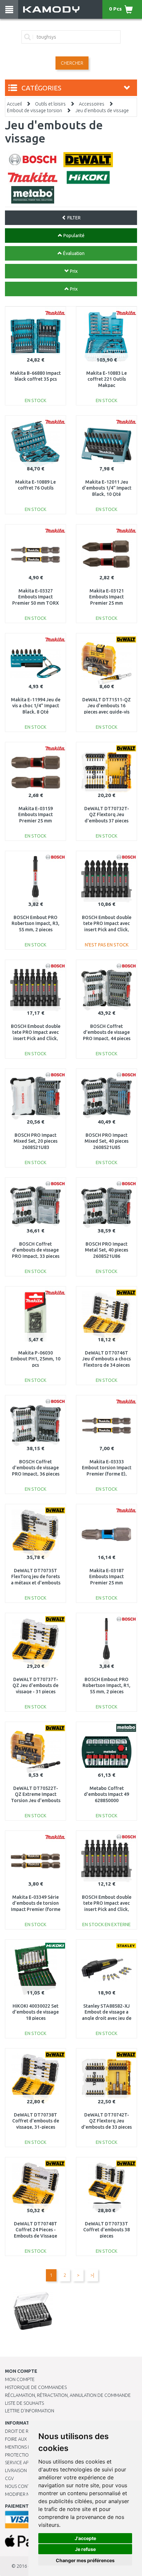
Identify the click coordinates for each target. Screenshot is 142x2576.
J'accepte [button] (85, 2538)
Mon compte (20, 2379)
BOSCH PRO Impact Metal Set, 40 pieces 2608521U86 (106, 1250)
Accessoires (92, 104)
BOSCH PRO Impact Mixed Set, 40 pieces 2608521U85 (106, 1141)
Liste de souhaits (24, 2403)
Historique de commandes (36, 2387)
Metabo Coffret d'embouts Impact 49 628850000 (106, 1794)
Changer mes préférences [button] (85, 2560)
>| (92, 2275)
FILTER (73, 218)
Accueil (14, 104)
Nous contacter (24, 2486)
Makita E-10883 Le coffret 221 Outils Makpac (106, 379)
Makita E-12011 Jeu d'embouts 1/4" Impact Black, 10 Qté (107, 488)
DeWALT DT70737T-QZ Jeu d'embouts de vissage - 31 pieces (35, 1685)
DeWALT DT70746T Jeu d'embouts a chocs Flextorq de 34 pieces (106, 1359)
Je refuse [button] (85, 2549)
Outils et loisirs (50, 104)
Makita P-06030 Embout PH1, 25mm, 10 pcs (35, 1359)
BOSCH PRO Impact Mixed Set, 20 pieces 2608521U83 (35, 1141)
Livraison (16, 2470)
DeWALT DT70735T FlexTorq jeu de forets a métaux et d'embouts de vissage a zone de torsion (36, 1583)
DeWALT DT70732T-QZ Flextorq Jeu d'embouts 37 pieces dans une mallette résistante (107, 821)
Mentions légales (25, 2447)
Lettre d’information (30, 2411)
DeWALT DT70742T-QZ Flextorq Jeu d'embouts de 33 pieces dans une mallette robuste (106, 2127)
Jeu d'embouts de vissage (102, 111)
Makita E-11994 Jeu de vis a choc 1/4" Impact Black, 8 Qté (36, 706)
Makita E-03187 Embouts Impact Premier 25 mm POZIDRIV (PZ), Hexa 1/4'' (106, 1583)
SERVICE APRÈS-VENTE (28, 2463)
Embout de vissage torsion (35, 111)
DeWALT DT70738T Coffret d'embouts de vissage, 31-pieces (36, 2121)
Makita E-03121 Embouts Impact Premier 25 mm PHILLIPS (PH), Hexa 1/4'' (107, 603)
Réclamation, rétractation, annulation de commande (68, 2395)
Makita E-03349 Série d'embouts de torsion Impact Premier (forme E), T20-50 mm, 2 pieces (36, 1909)
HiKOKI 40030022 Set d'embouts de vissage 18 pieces (35, 2012)
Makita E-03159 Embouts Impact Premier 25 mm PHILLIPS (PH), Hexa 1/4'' (36, 821)
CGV (9, 2478)
